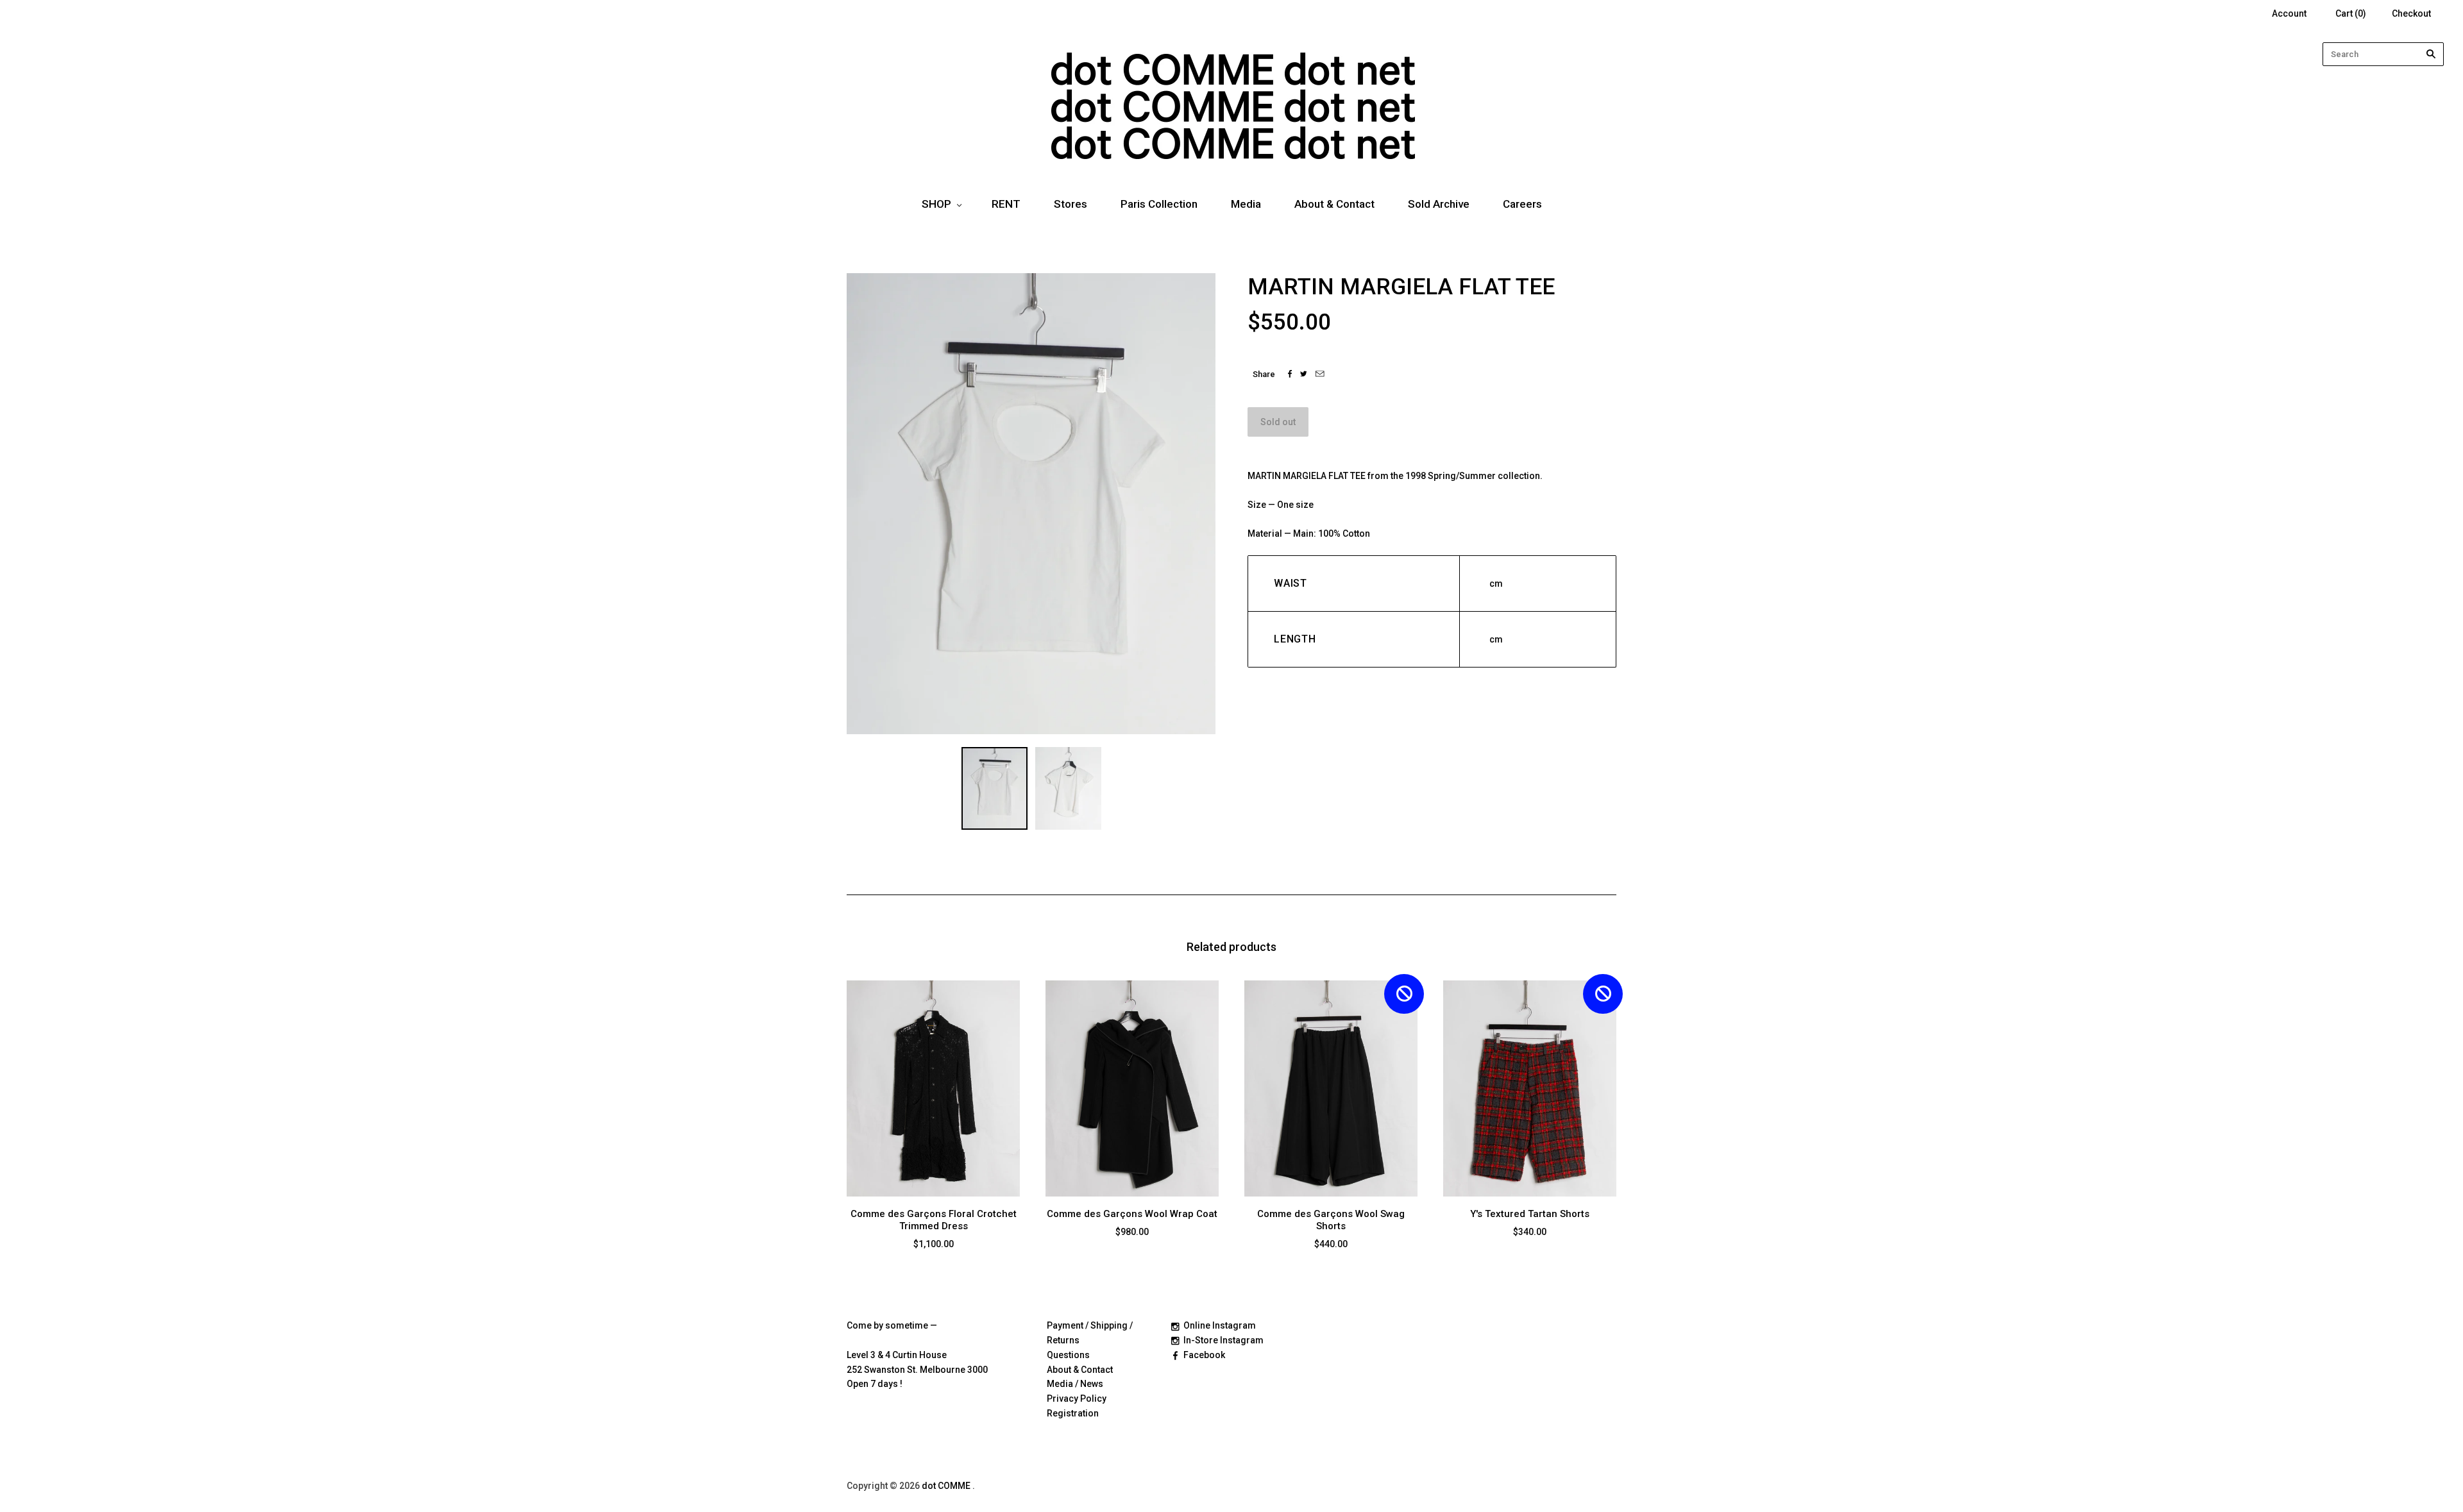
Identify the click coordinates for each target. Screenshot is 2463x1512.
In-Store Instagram (1223, 1340)
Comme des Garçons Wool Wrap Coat (1132, 1214)
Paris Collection (1159, 204)
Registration (1073, 1413)
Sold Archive (1439, 204)
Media (1246, 204)
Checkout (2411, 13)
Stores (1071, 204)
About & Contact (1334, 204)
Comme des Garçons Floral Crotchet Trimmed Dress (934, 1220)
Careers (1522, 204)
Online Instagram (1220, 1325)
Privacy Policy (1077, 1399)
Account (2289, 13)
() (2351, 13)
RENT (1006, 204)
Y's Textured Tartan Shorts (1530, 1214)
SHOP (936, 204)
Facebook (1204, 1355)
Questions (1068, 1355)
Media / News (1075, 1384)
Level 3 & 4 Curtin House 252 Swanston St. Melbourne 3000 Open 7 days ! (917, 1370)
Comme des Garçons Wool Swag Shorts (1331, 1220)
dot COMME (947, 1486)
